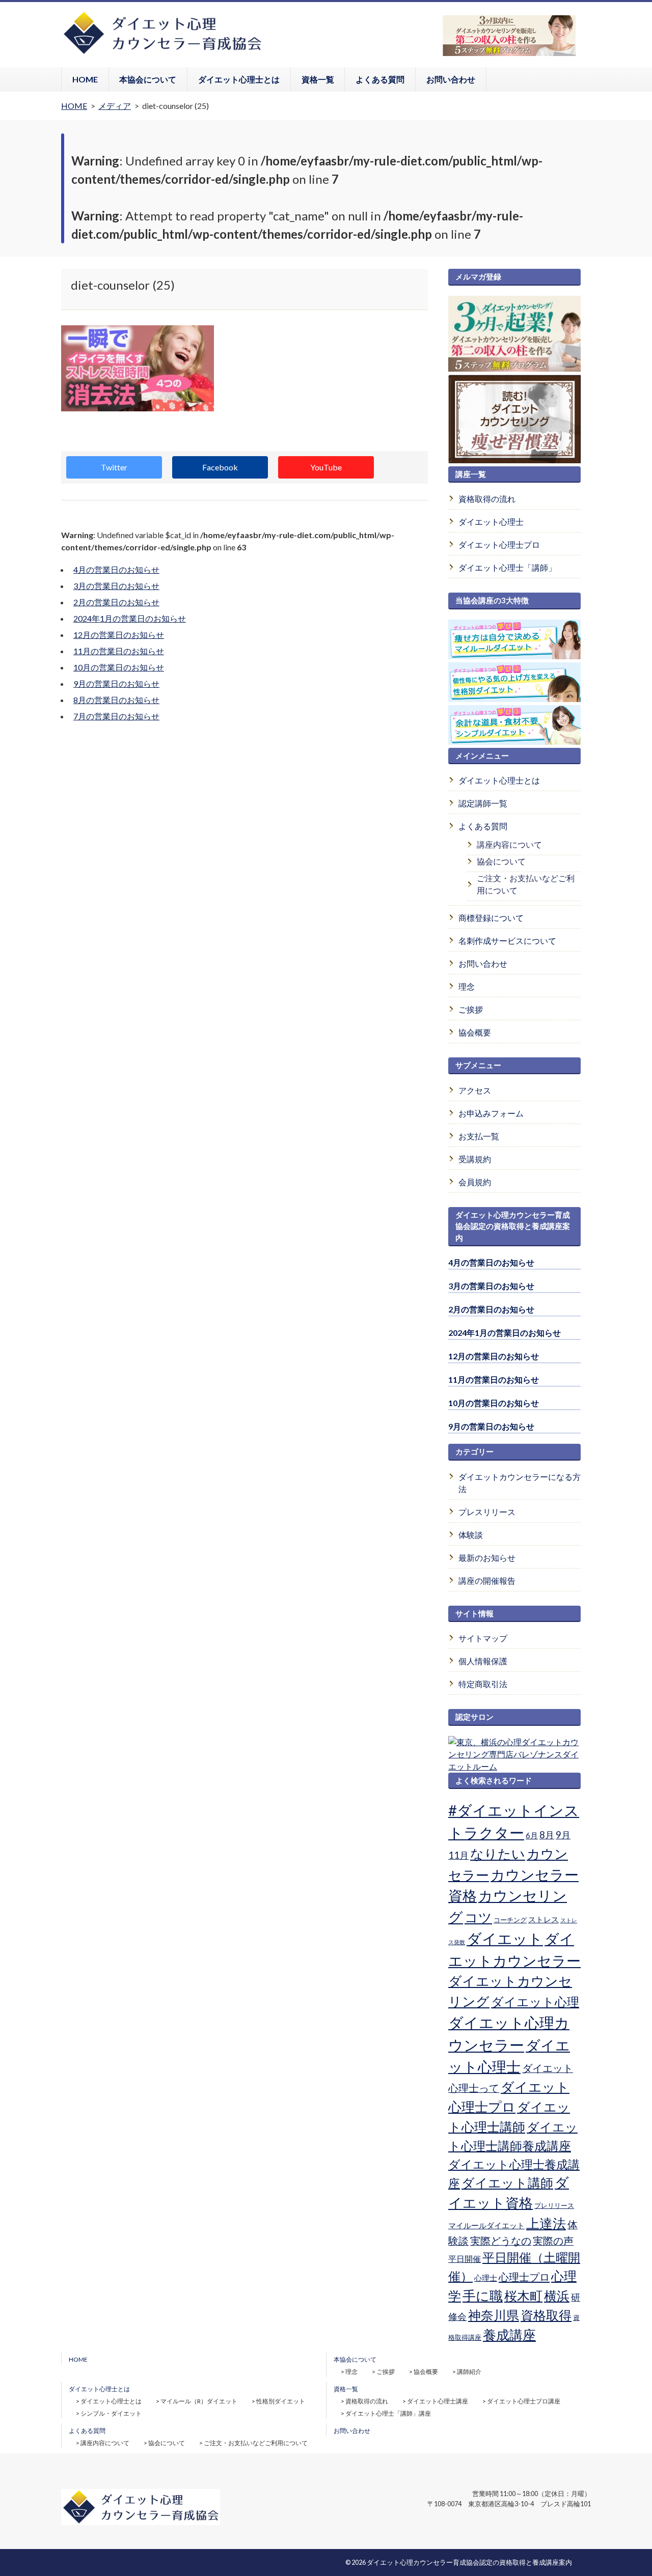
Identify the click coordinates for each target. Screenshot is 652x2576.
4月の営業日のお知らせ (116, 569)
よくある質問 (380, 79)
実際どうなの (501, 2241)
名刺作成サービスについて (507, 941)
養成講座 (509, 2335)
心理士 (486, 2278)
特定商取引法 (483, 1684)
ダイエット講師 (507, 2182)
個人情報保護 (483, 1661)
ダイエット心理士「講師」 (507, 567)
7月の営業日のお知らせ (116, 716)
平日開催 (465, 2259)
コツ (478, 1917)
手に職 (483, 2295)
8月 (547, 1835)
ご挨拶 (471, 1009)
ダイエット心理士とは (239, 79)
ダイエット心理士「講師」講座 (388, 2413)
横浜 (557, 2295)
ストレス (544, 1919)
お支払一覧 (479, 1136)
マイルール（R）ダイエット (199, 2401)
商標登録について (491, 918)
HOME (85, 79)
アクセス (475, 1090)
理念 (467, 986)
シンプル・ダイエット (111, 2413)
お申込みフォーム (491, 1113)
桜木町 (523, 2295)
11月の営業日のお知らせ (119, 651)
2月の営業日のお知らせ (116, 602)
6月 (532, 1835)
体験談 (471, 1535)
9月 (563, 1835)
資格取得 (546, 2315)
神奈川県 (494, 2315)
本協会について (148, 79)
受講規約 (475, 1159)
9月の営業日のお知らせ (116, 683)
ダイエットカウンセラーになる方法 (520, 1483)
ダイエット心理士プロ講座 (524, 2401)
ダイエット (505, 1939)
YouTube (326, 467)
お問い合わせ (451, 79)
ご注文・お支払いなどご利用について (526, 884)
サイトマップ (483, 1638)
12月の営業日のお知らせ (119, 635)
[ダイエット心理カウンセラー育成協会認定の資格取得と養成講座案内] (162, 53)
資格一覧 (318, 79)
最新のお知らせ (487, 1558)
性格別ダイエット (281, 2401)
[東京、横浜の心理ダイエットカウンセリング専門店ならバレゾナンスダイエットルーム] (514, 1766)
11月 (458, 1855)
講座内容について (509, 844)
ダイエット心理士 (491, 522)
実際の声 (553, 2241)
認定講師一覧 (483, 803)
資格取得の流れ (487, 499)
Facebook (220, 467)
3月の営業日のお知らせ (116, 586)
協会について (501, 861)
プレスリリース (487, 1512)
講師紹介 (469, 2372)
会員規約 (475, 1182)
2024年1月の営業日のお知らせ (130, 618)
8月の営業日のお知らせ (116, 700)
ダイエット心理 (535, 2002)
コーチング (510, 1920)
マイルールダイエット (486, 2225)
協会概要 (475, 1032)
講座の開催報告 (487, 1580)
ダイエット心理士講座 (438, 2401)
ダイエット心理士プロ (499, 544)
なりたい (498, 1854)
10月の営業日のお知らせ (119, 667)
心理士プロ (524, 2277)
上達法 (546, 2223)
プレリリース (554, 2205)
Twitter (114, 467)
